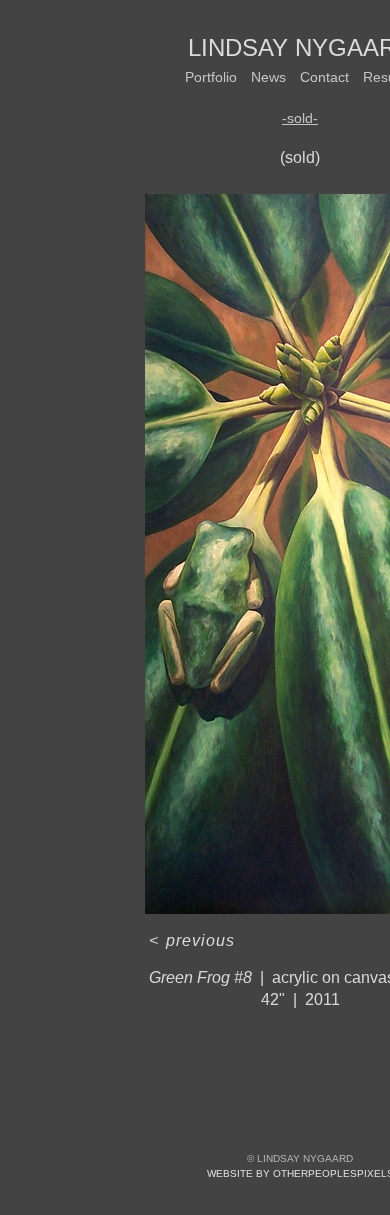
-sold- (300, 118)
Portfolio (211, 77)
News (268, 77)
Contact (324, 77)
